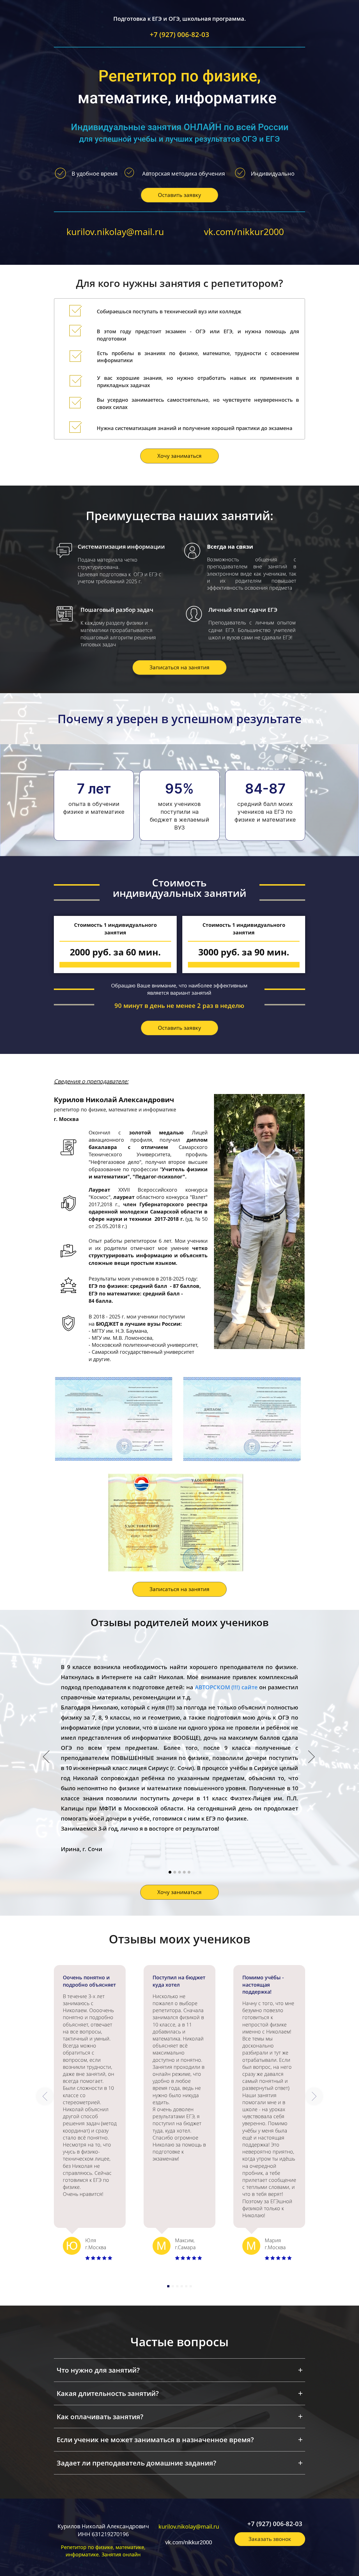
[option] (179, 1757)
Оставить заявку (179, 195)
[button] (45, 2096)
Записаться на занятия (179, 667)
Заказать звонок (270, 2539)
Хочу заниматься (179, 456)
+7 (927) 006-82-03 (179, 35)
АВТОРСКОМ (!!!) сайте (226, 1687)
